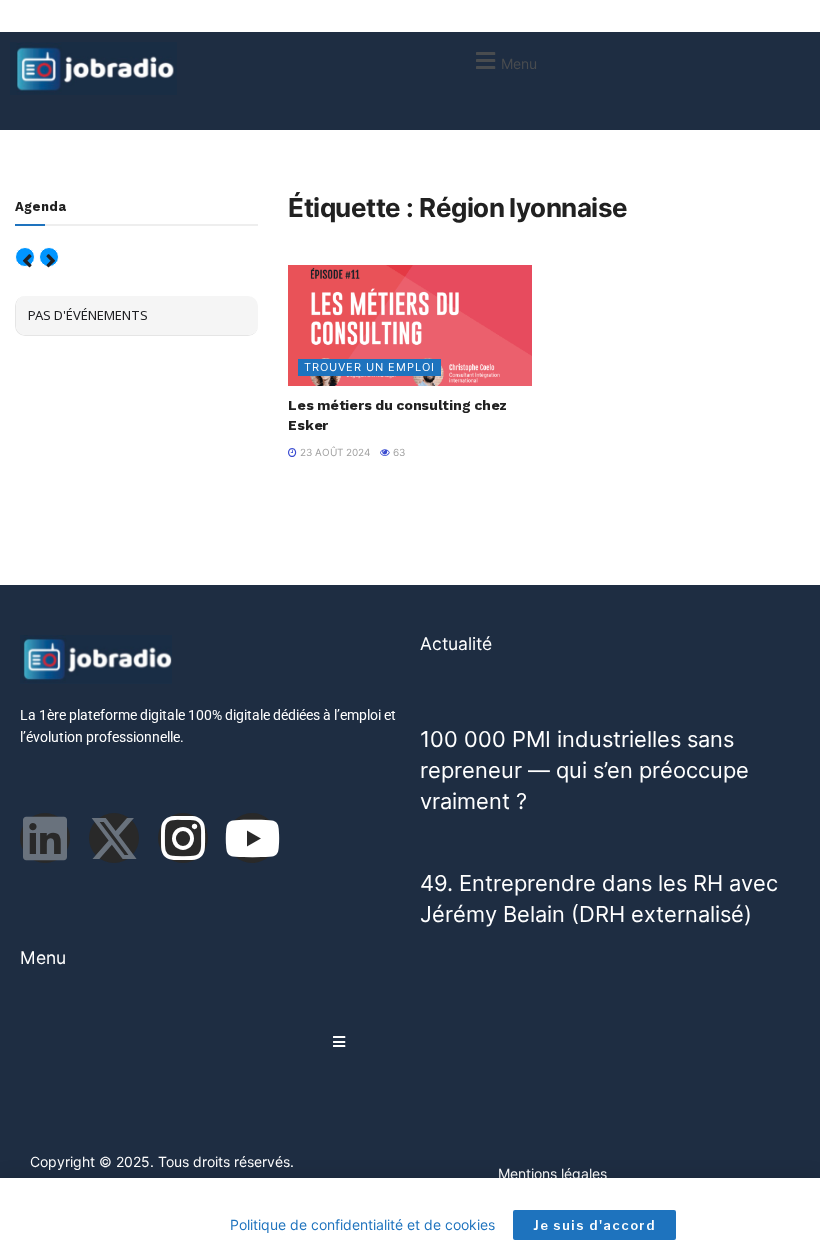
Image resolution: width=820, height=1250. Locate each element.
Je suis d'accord (594, 1225)
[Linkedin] (45, 838)
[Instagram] (183, 838)
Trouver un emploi (369, 367)
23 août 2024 (333, 452)
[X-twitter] (114, 838)
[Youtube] (252, 838)
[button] (503, 60)
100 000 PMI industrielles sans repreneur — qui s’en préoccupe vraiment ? (584, 769)
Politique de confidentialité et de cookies (362, 1224)
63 (397, 452)
